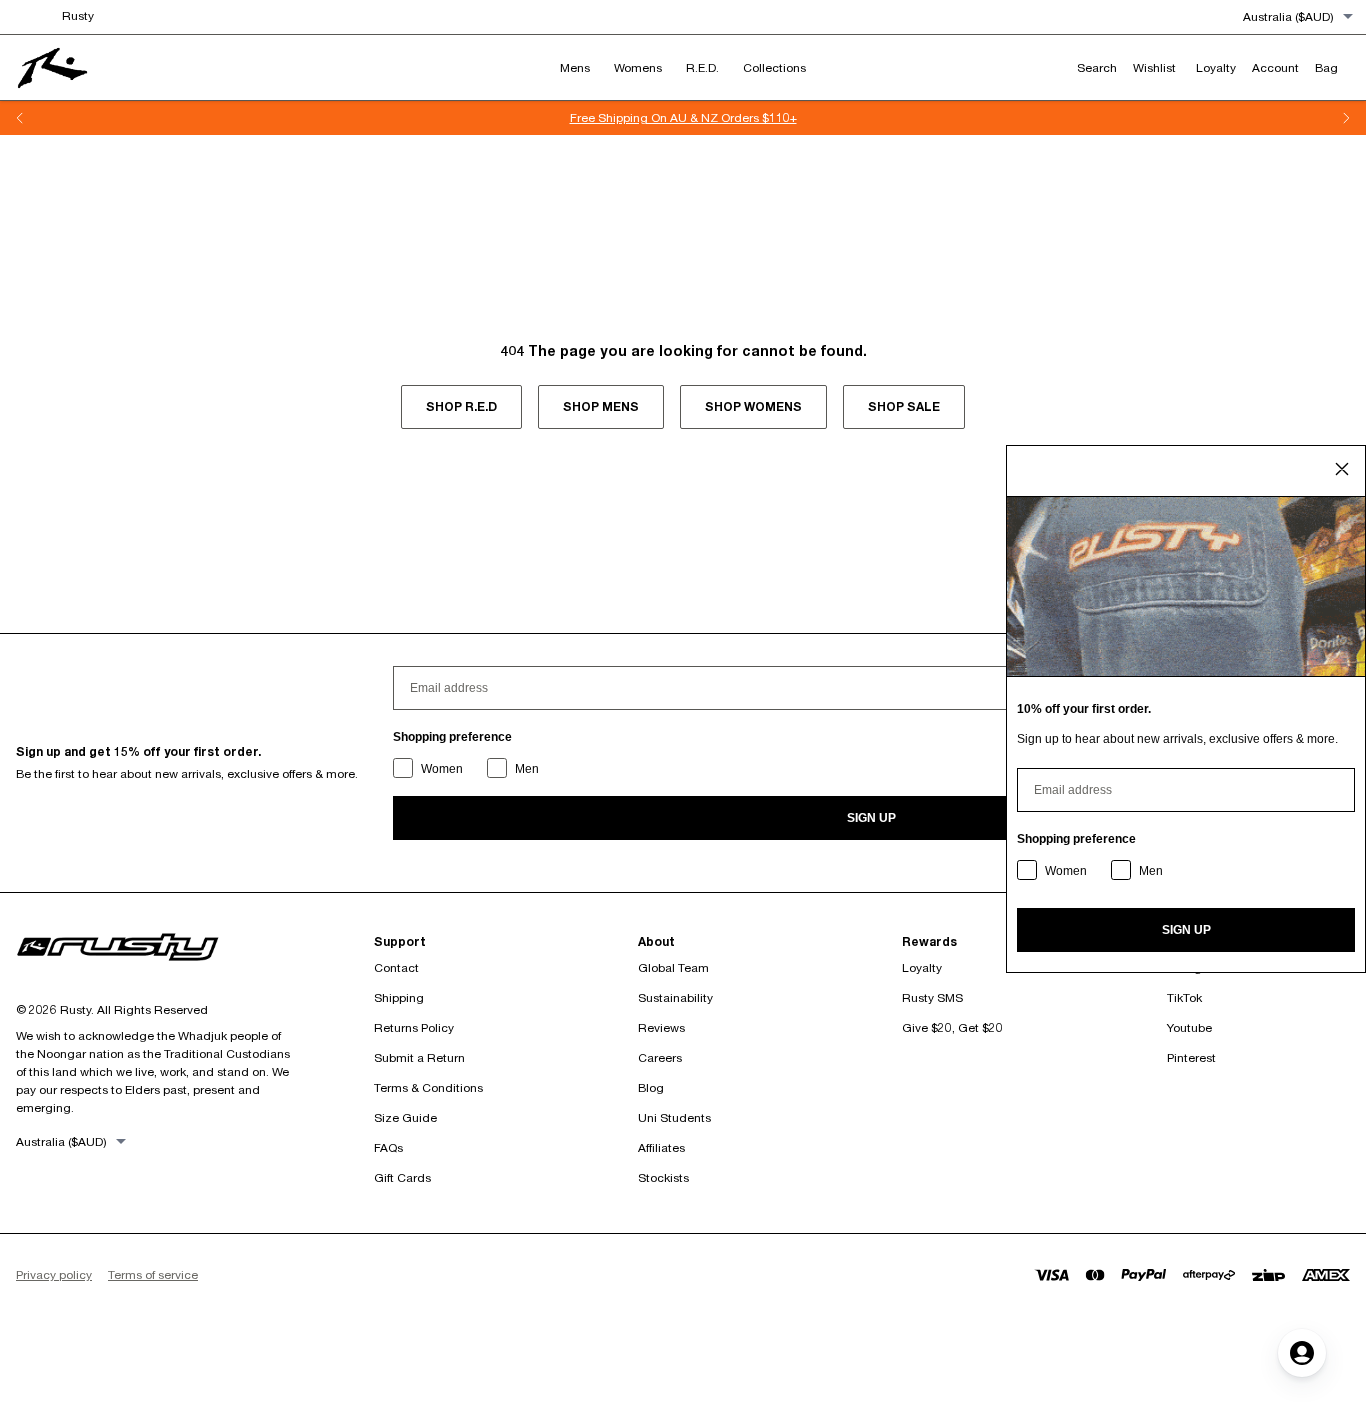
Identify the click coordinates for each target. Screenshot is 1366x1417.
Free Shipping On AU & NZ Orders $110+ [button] (645, 117)
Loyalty (922, 967)
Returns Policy (414, 1027)
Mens (575, 67)
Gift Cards (402, 1177)
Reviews (661, 1027)
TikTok (1184, 997)
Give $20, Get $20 (952, 1027)
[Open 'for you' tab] (1302, 1353)
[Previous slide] (20, 118)
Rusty (78, 15)
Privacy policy (54, 1274)
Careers (660, 1057)
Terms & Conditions (428, 1087)
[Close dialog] (1342, 469)
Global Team (673, 967)
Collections (774, 67)
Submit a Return (419, 1057)
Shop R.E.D (461, 406)
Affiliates (661, 1147)
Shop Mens (601, 406)
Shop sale (904, 406)
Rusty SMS (932, 997)
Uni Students (674, 1117)
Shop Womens (753, 406)
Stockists (663, 1177)
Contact (396, 967)
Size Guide (405, 1117)
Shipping (399, 997)
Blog (651, 1087)
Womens (638, 67)
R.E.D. (702, 67)
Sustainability (675, 997)
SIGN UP (871, 818)
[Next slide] (1346, 118)
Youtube (1189, 1027)
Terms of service (153, 1274)
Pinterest (1191, 1057)
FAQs (388, 1147)
